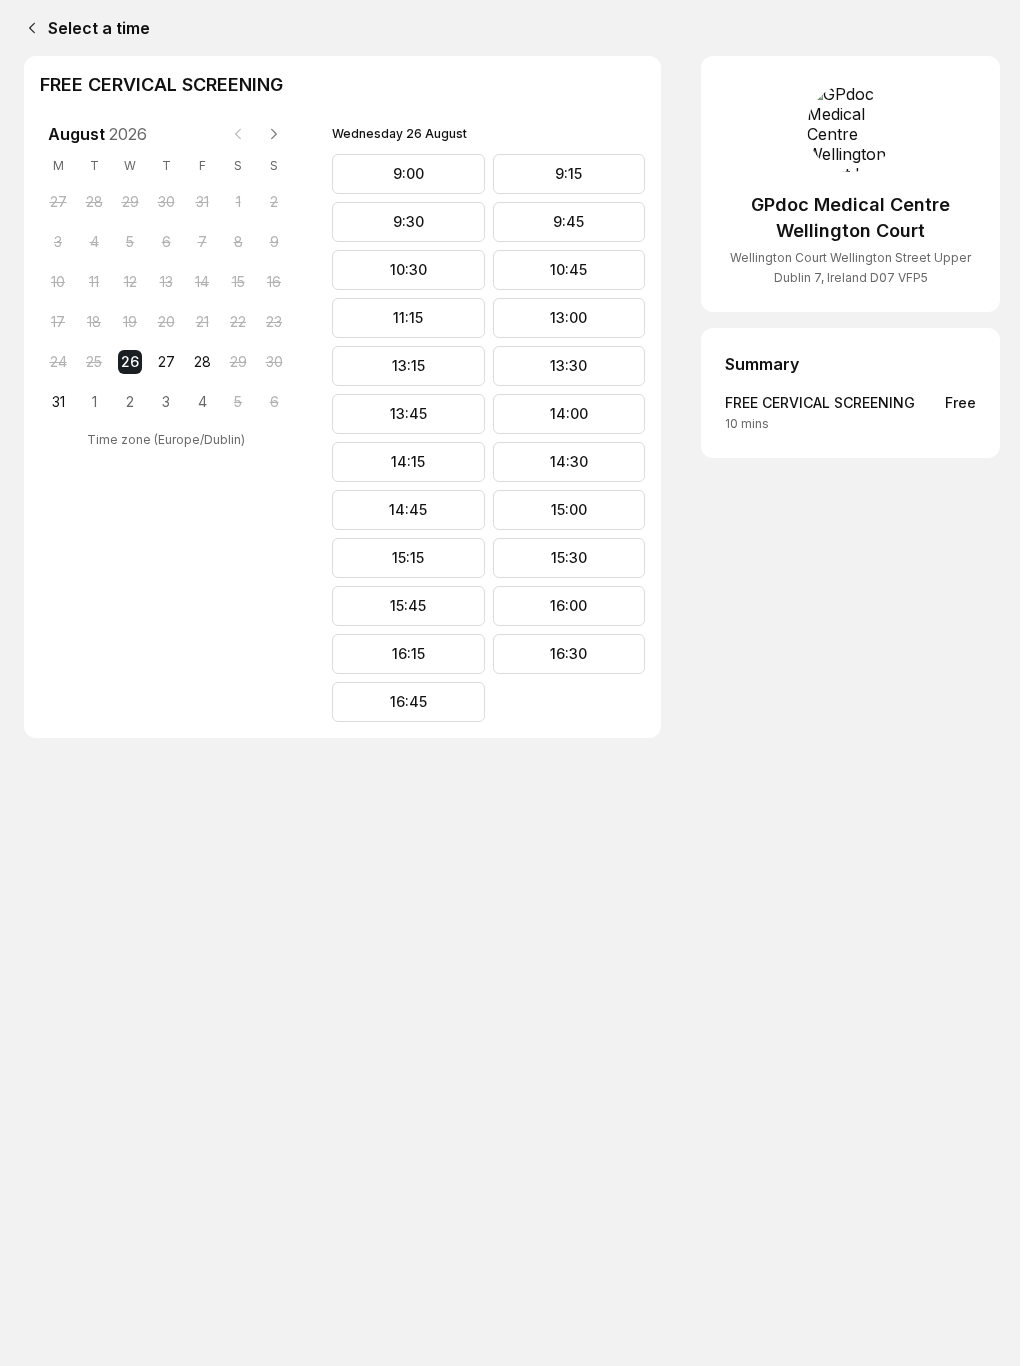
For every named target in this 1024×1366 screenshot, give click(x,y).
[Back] (28, 28)
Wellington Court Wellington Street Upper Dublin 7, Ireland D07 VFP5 (850, 267)
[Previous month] (238, 134)
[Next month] (274, 134)
